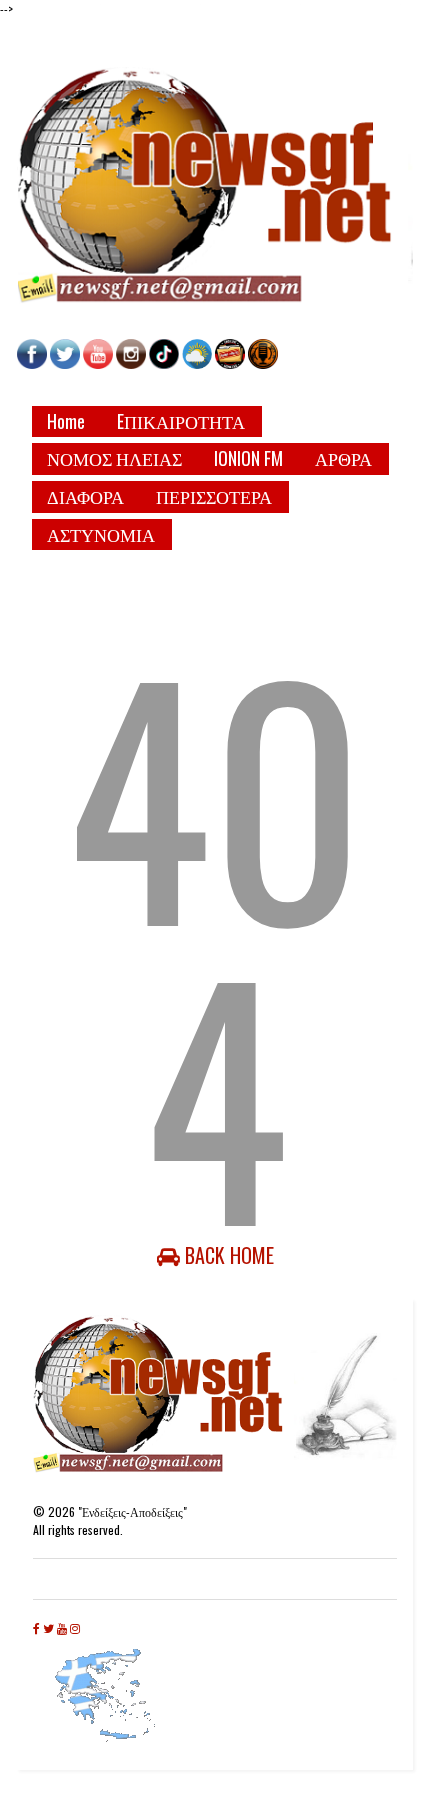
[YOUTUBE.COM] (99, 363)
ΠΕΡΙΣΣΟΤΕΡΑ (214, 496)
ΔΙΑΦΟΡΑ (85, 496)
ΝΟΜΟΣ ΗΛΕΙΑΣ (114, 458)
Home (66, 421)
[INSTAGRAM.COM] (131, 363)
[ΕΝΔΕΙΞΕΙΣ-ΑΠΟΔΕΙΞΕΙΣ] (230, 363)
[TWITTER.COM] (65, 363)
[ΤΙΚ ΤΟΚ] (164, 363)
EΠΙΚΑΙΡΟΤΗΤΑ (181, 421)
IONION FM (248, 458)
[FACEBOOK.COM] (32, 363)
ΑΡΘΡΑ (343, 458)
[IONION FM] (263, 363)
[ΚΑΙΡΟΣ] (197, 363)
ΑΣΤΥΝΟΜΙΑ (101, 534)
